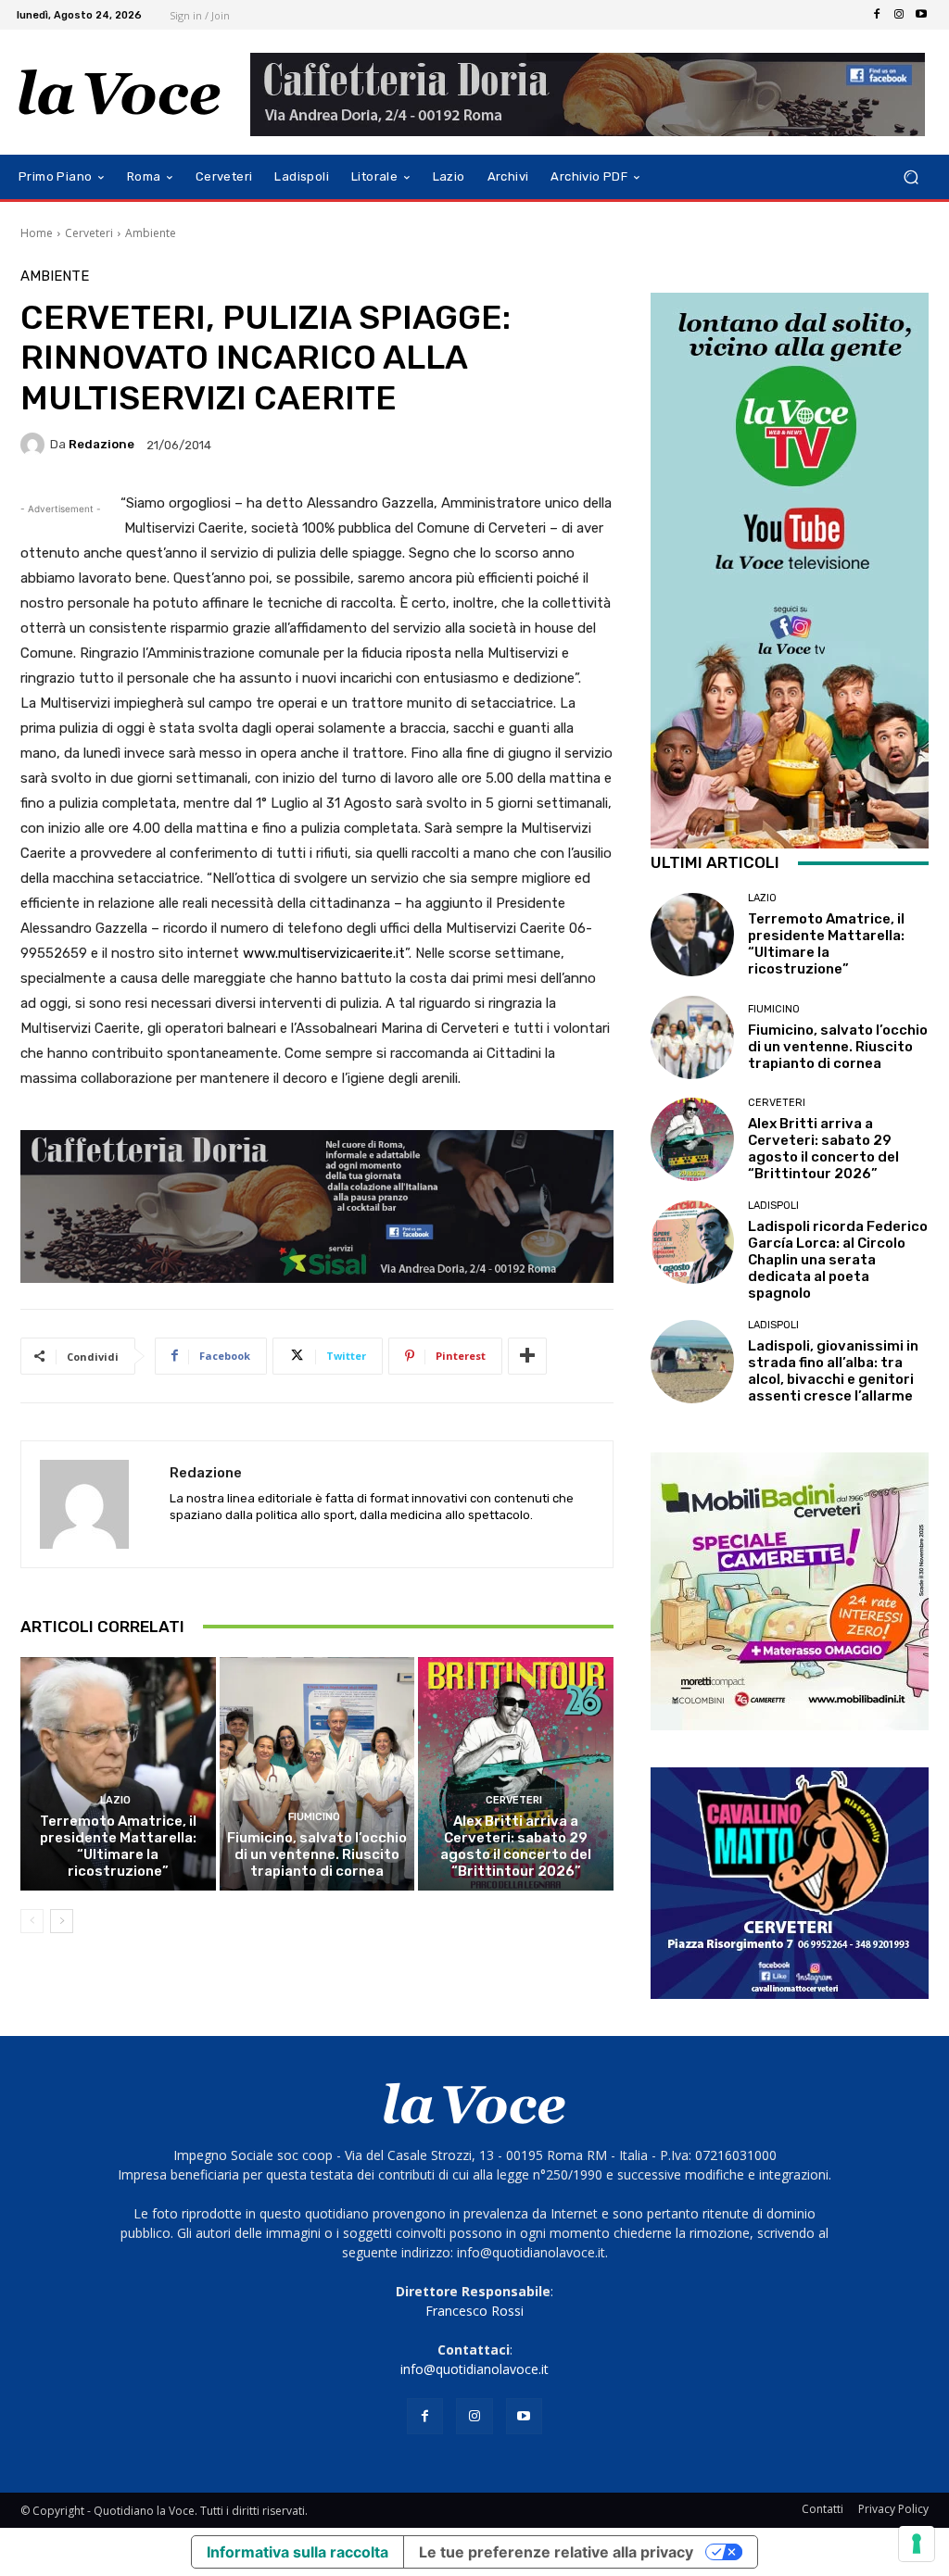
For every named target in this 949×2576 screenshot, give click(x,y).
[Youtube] (921, 15)
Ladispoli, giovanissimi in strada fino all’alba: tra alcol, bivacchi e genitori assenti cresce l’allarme (833, 1371)
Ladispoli (773, 1206)
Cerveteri (89, 233)
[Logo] (120, 93)
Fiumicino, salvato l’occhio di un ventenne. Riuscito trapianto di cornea (317, 1854)
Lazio (115, 1800)
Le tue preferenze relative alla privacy (556, 2552)
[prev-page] (32, 1921)
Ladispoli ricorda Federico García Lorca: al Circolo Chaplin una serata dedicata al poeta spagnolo (838, 1260)
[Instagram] (899, 15)
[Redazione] (35, 445)
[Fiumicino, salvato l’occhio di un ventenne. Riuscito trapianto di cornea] (317, 1774)
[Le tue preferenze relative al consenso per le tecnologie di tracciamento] (917, 2544)
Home (37, 233)
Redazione (101, 444)
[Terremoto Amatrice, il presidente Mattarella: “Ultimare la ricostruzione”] (118, 1774)
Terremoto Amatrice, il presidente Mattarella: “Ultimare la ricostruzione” (118, 1846)
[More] (527, 1356)
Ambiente (151, 233)
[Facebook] (877, 15)
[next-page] (62, 1921)
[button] (911, 177)
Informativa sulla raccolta (297, 2552)
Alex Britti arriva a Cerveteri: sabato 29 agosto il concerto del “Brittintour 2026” (516, 1846)
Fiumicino (314, 1817)
